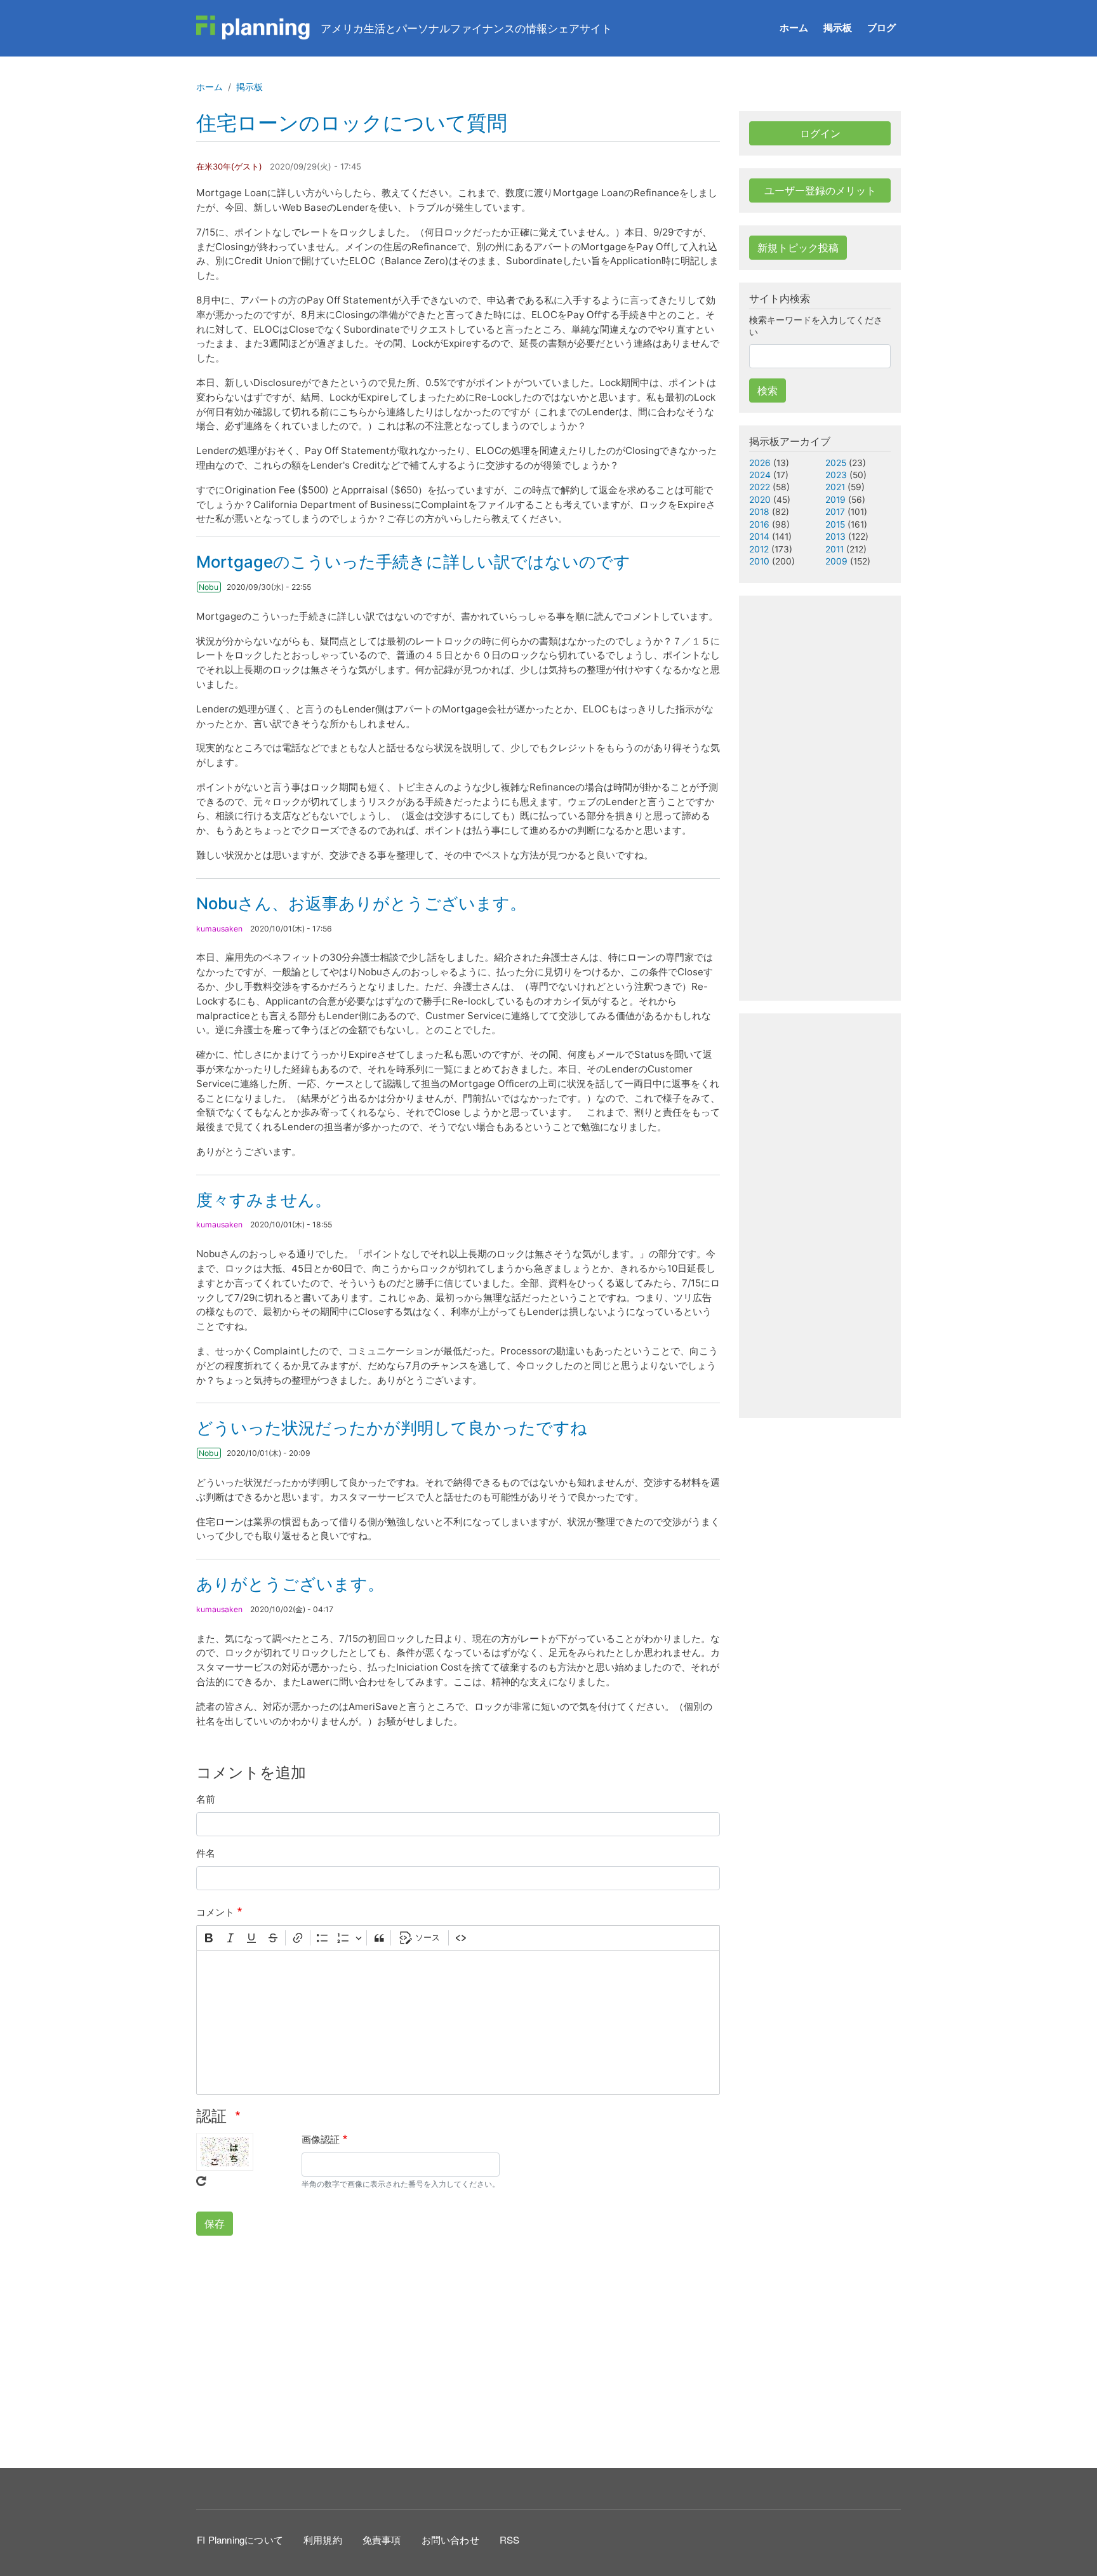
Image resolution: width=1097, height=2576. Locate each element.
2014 (759, 537)
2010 (759, 561)
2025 (836, 463)
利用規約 (323, 2539)
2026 (760, 463)
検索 (768, 390)
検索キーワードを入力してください (816, 326)
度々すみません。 (264, 1200)
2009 (836, 561)
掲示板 (838, 28)
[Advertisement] (458, 2350)
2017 (835, 512)
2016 (759, 524)
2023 (836, 475)
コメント (215, 1912)
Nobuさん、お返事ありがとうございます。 (361, 903)
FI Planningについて (240, 2539)
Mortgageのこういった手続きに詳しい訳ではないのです (413, 562)
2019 (835, 500)
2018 (759, 512)
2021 (835, 487)
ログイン (820, 133)
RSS (510, 2539)
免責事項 (382, 2539)
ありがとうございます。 (290, 1584)
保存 (215, 2224)
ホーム (794, 28)
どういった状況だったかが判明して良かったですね (392, 1428)
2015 (835, 524)
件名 (206, 1853)
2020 (760, 500)
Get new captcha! (201, 2181)
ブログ (881, 28)
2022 (760, 487)
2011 (834, 549)
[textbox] (458, 2022)
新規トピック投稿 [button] (798, 248)
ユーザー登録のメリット (820, 190)
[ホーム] (253, 28)
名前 (206, 1799)
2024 (760, 475)
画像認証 (321, 2139)
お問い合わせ (450, 2539)
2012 (759, 549)
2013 (835, 537)
